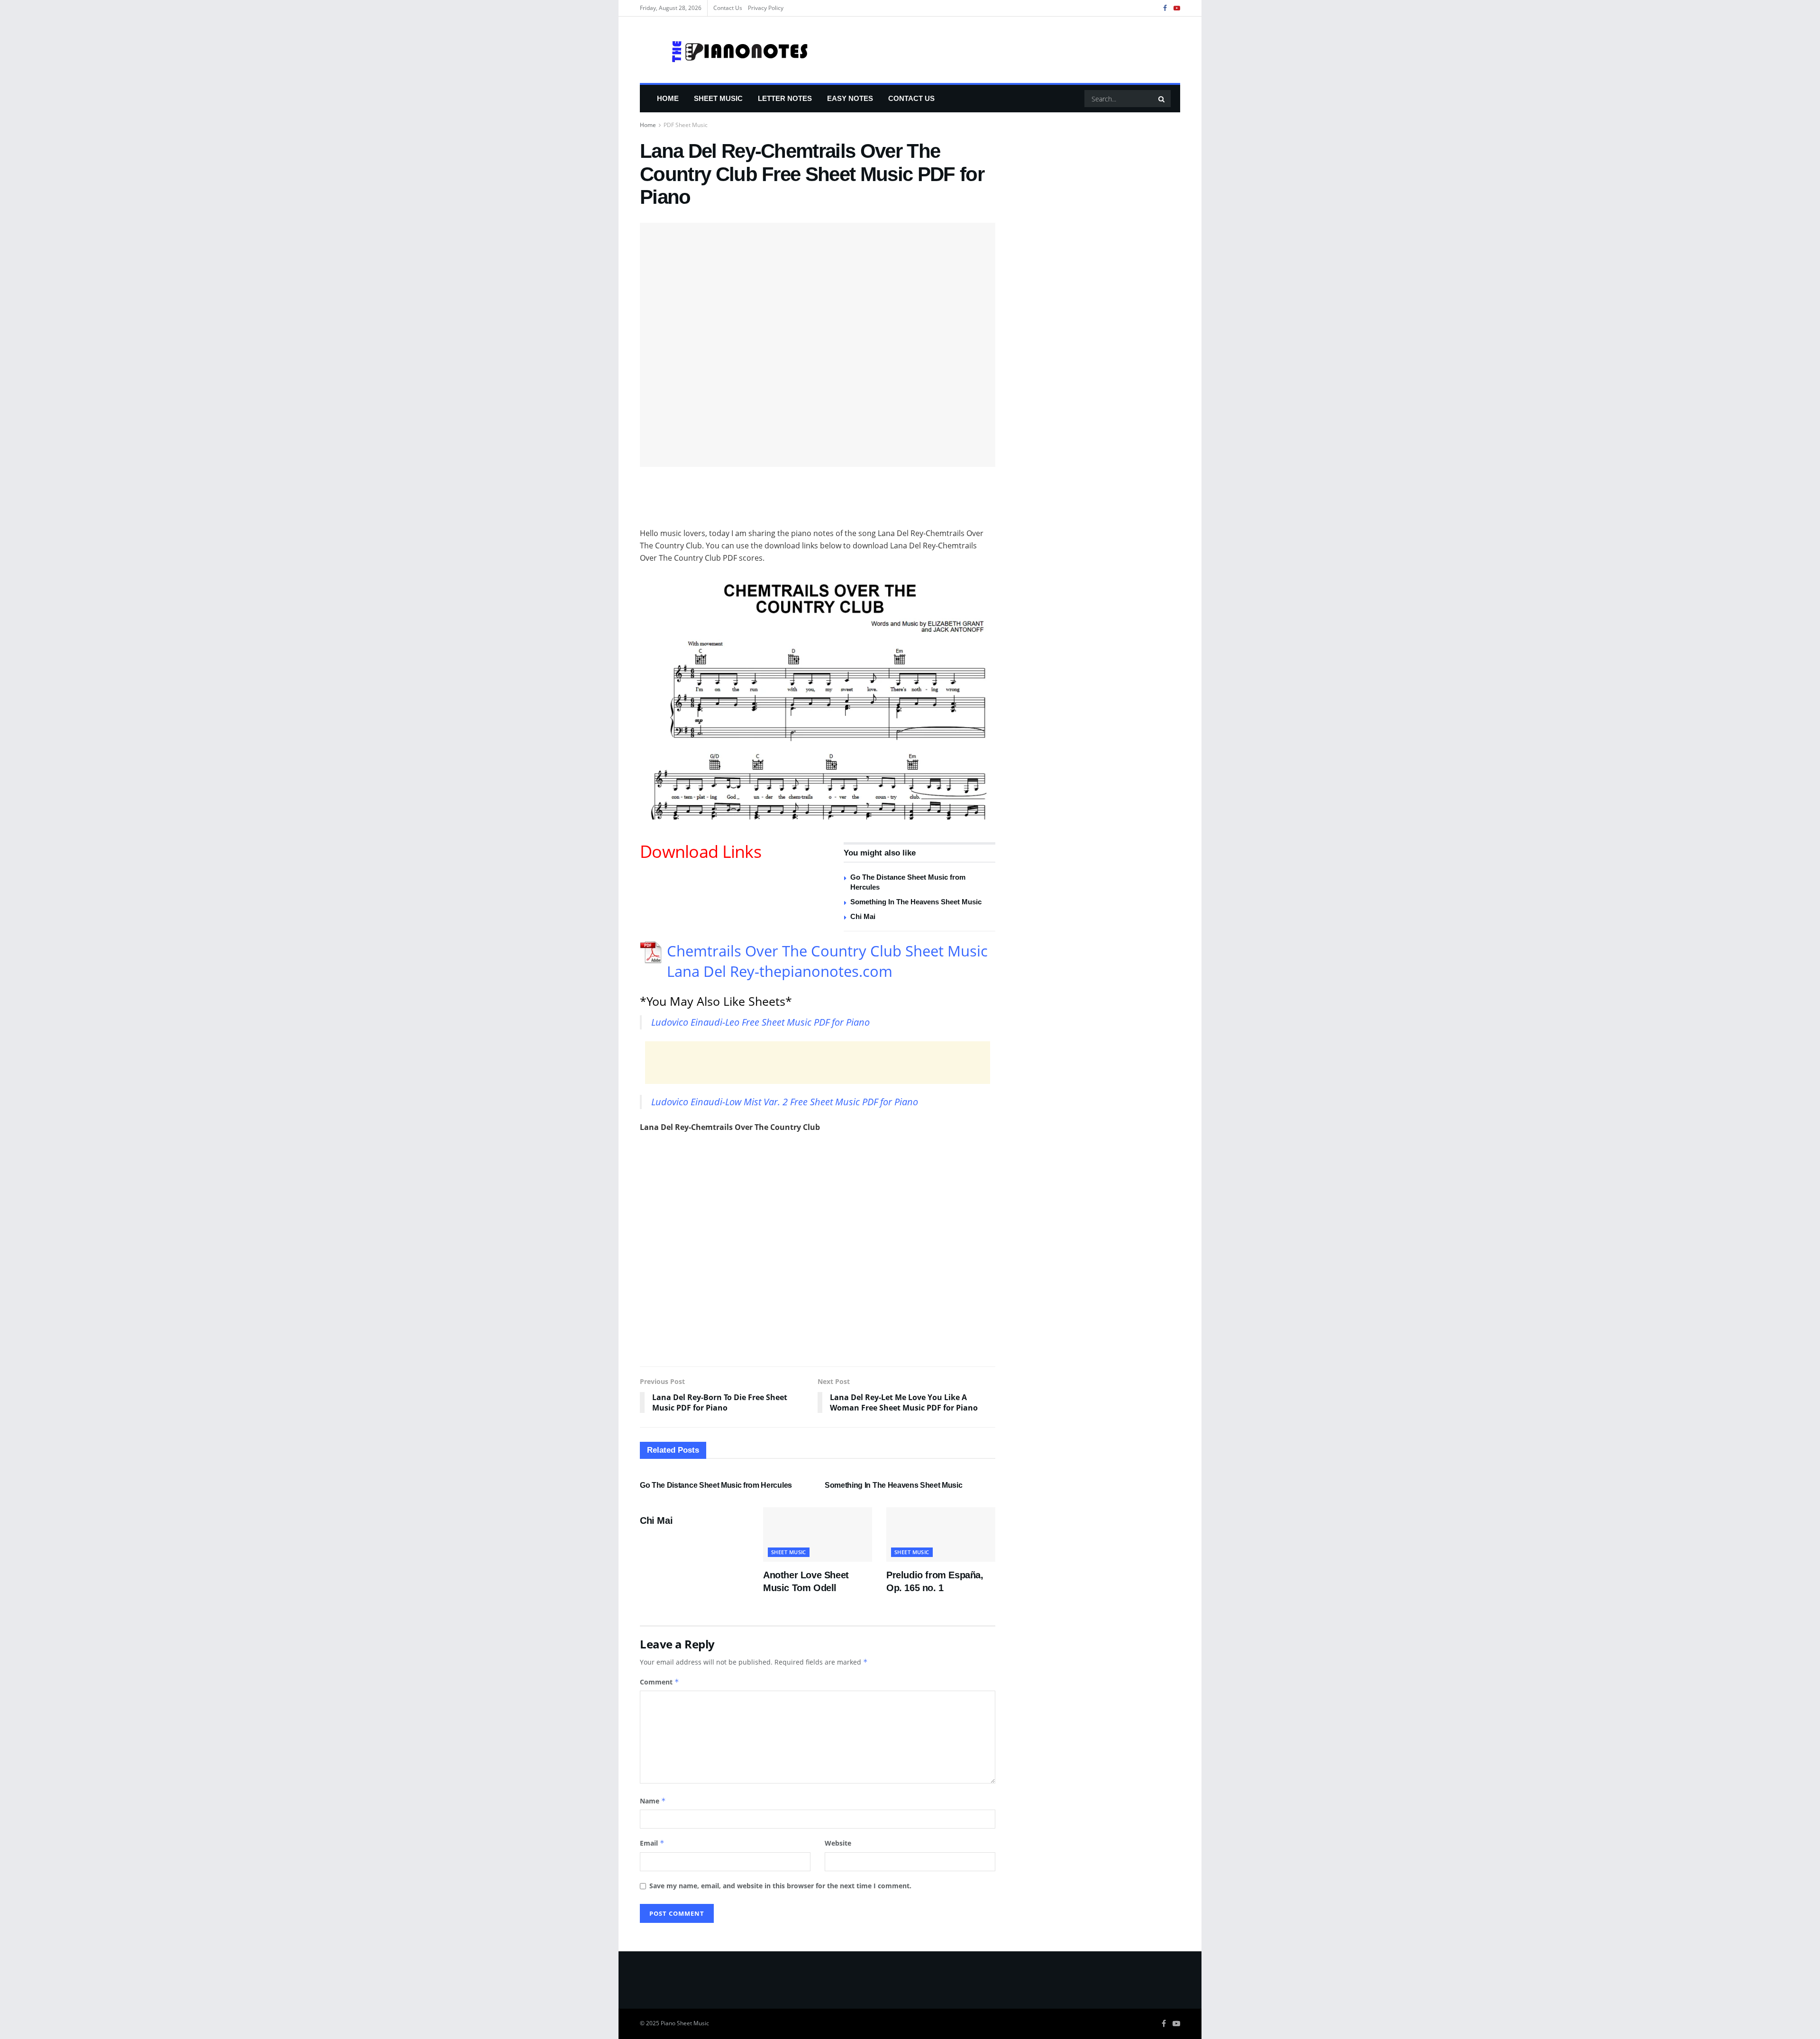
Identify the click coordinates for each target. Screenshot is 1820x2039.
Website (838, 1843)
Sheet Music (718, 98)
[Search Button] (1162, 99)
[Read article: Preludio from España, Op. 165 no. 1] (941, 1534)
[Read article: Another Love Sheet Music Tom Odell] (818, 1534)
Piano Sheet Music (685, 2023)
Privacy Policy (766, 8)
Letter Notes (785, 98)
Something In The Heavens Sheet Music (916, 902)
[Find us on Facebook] (1165, 8)
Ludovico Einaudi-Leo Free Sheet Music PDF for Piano (760, 1022)
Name (653, 1801)
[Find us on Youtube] (1177, 8)
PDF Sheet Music (686, 125)
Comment (660, 1682)
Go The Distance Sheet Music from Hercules (716, 1485)
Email (652, 1843)
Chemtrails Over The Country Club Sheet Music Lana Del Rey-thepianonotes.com (827, 961)
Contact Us (728, 8)
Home (668, 98)
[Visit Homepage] (725, 50)
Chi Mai (863, 916)
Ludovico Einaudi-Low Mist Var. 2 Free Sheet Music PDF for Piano (785, 1102)
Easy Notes (850, 98)
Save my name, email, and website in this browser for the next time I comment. (780, 1886)
